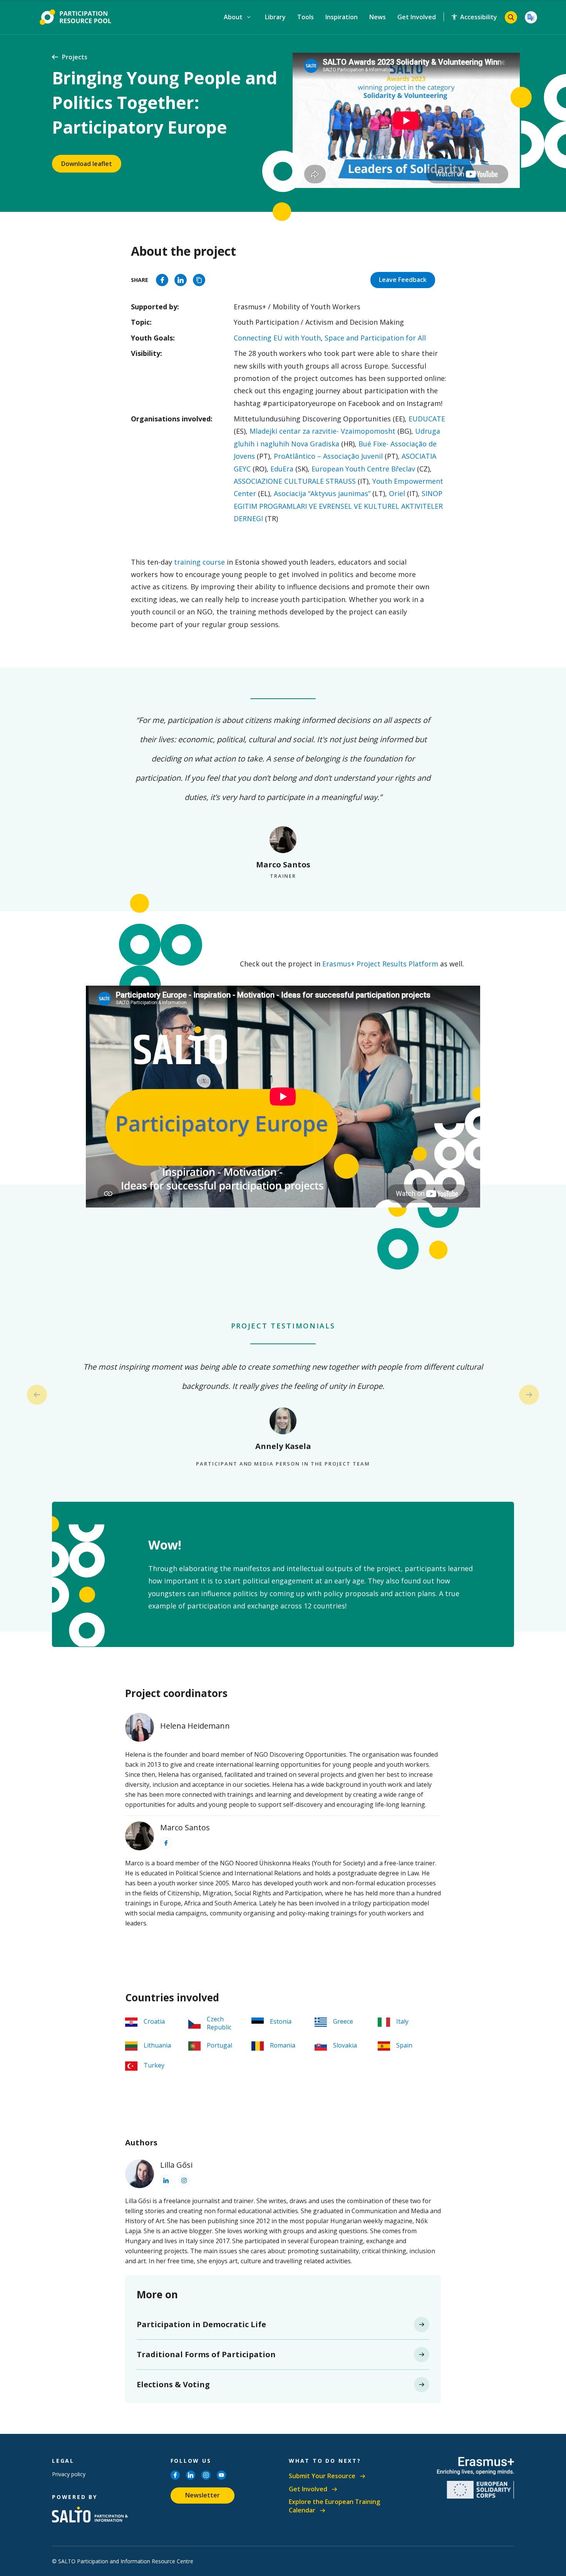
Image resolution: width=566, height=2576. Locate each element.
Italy (402, 2021)
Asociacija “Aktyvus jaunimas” (321, 493)
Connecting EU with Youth (277, 338)
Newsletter (203, 2495)
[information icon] (166, 1843)
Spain (404, 2045)
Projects (75, 57)
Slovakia (345, 2045)
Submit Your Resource (322, 2476)
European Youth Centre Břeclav (362, 469)
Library (275, 17)
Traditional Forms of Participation (206, 2354)
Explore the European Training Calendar (334, 2506)
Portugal (219, 2045)
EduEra (281, 469)
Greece (343, 2021)
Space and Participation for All (375, 338)
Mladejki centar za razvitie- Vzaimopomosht (322, 431)
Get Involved (417, 17)
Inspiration (342, 17)
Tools (306, 17)
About (234, 17)
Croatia (154, 2021)
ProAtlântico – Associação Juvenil (327, 456)
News (378, 17)
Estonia (281, 2021)
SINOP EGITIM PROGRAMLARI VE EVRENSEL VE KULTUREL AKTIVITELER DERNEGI (338, 506)
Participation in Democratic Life (201, 2324)
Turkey (154, 2065)
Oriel (396, 493)
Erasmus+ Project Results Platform (380, 964)
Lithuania (157, 2045)
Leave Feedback (403, 280)
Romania (283, 2045)
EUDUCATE (427, 419)
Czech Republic (219, 2023)
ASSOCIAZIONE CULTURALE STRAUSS (295, 481)
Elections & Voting (173, 2384)
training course (199, 562)
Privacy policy (69, 2474)
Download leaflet (87, 164)
